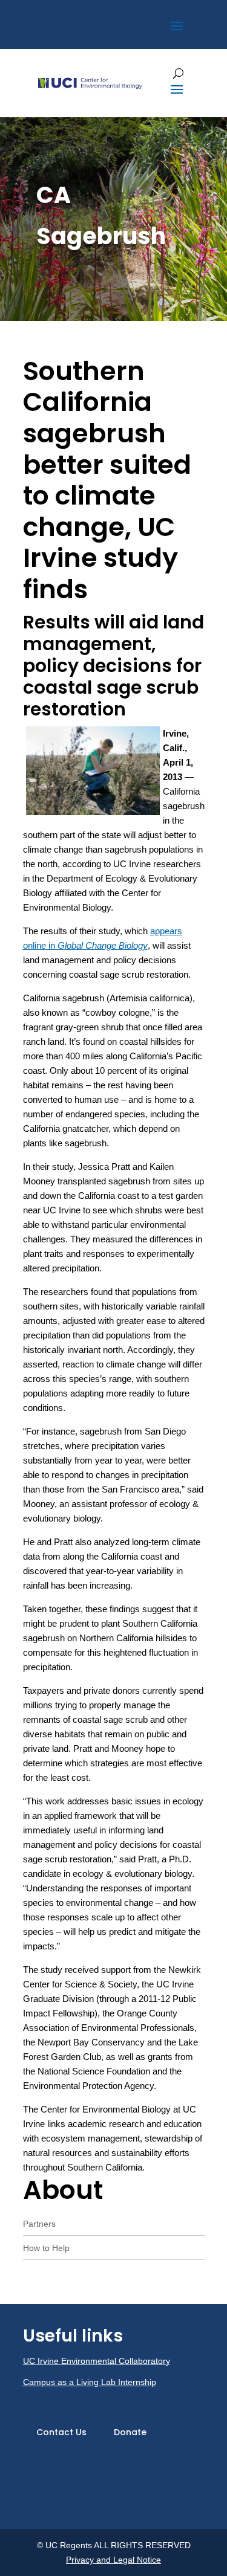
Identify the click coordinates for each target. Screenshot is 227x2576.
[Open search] (178, 73)
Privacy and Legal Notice (113, 2560)
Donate (130, 2432)
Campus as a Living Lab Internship (90, 2382)
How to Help (46, 2248)
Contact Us (61, 2432)
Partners (39, 2224)
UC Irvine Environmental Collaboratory (97, 2361)
